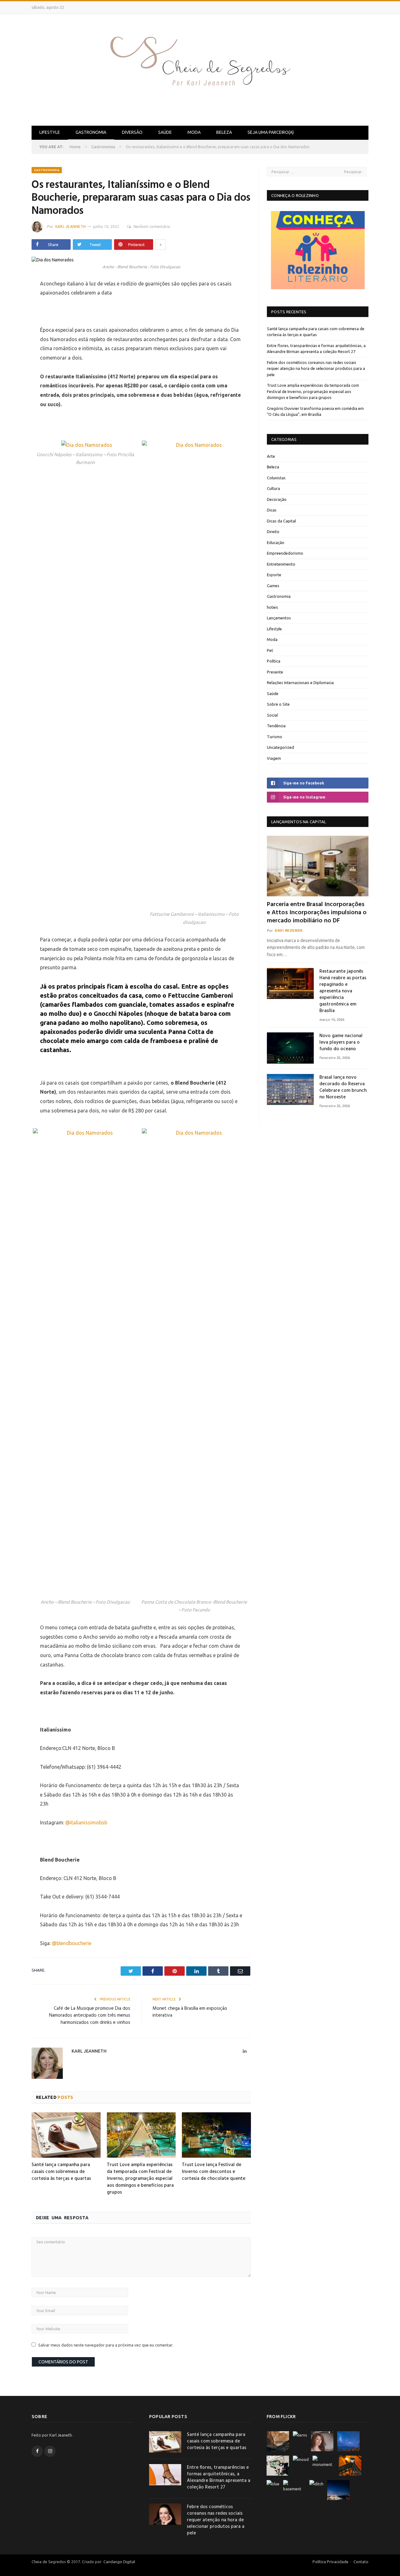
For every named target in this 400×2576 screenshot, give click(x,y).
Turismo (275, 737)
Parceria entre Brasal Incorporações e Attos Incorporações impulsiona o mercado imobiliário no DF (317, 913)
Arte (271, 456)
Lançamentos (279, 618)
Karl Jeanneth (70, 227)
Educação (276, 542)
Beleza (224, 132)
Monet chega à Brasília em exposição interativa (190, 2012)
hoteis (272, 607)
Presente (275, 672)
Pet (270, 650)
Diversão (132, 132)
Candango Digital (119, 2562)
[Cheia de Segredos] (200, 69)
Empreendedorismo (285, 553)
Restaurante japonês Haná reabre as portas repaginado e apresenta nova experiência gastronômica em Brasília (343, 991)
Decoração (277, 499)
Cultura (273, 488)
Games (273, 586)
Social (272, 715)
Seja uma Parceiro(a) (271, 132)
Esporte (274, 575)
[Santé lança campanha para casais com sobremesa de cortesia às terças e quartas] (66, 2135)
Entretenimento (281, 564)
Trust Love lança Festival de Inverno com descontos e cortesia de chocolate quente (214, 2172)
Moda (194, 132)
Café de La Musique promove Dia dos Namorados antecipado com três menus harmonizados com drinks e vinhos (90, 2016)
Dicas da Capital (281, 521)
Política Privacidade (330, 2562)
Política (274, 661)
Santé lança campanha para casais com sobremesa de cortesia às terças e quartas (61, 2172)
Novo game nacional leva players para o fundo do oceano (341, 1043)
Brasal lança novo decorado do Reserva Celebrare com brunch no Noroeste (343, 1087)
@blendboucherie (72, 1943)
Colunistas (276, 478)
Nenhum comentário (152, 227)
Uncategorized (280, 747)
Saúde (165, 132)
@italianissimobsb (86, 1822)
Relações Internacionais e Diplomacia (300, 683)
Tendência (276, 726)
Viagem (274, 758)
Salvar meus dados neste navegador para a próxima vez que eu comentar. (106, 2345)
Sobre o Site (278, 704)
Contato (361, 2562)
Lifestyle (50, 132)
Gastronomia (91, 132)
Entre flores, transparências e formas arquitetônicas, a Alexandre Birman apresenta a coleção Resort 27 (219, 2478)
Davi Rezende (289, 930)
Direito (273, 532)
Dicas (272, 510)
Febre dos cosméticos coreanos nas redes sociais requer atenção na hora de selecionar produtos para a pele (316, 368)
